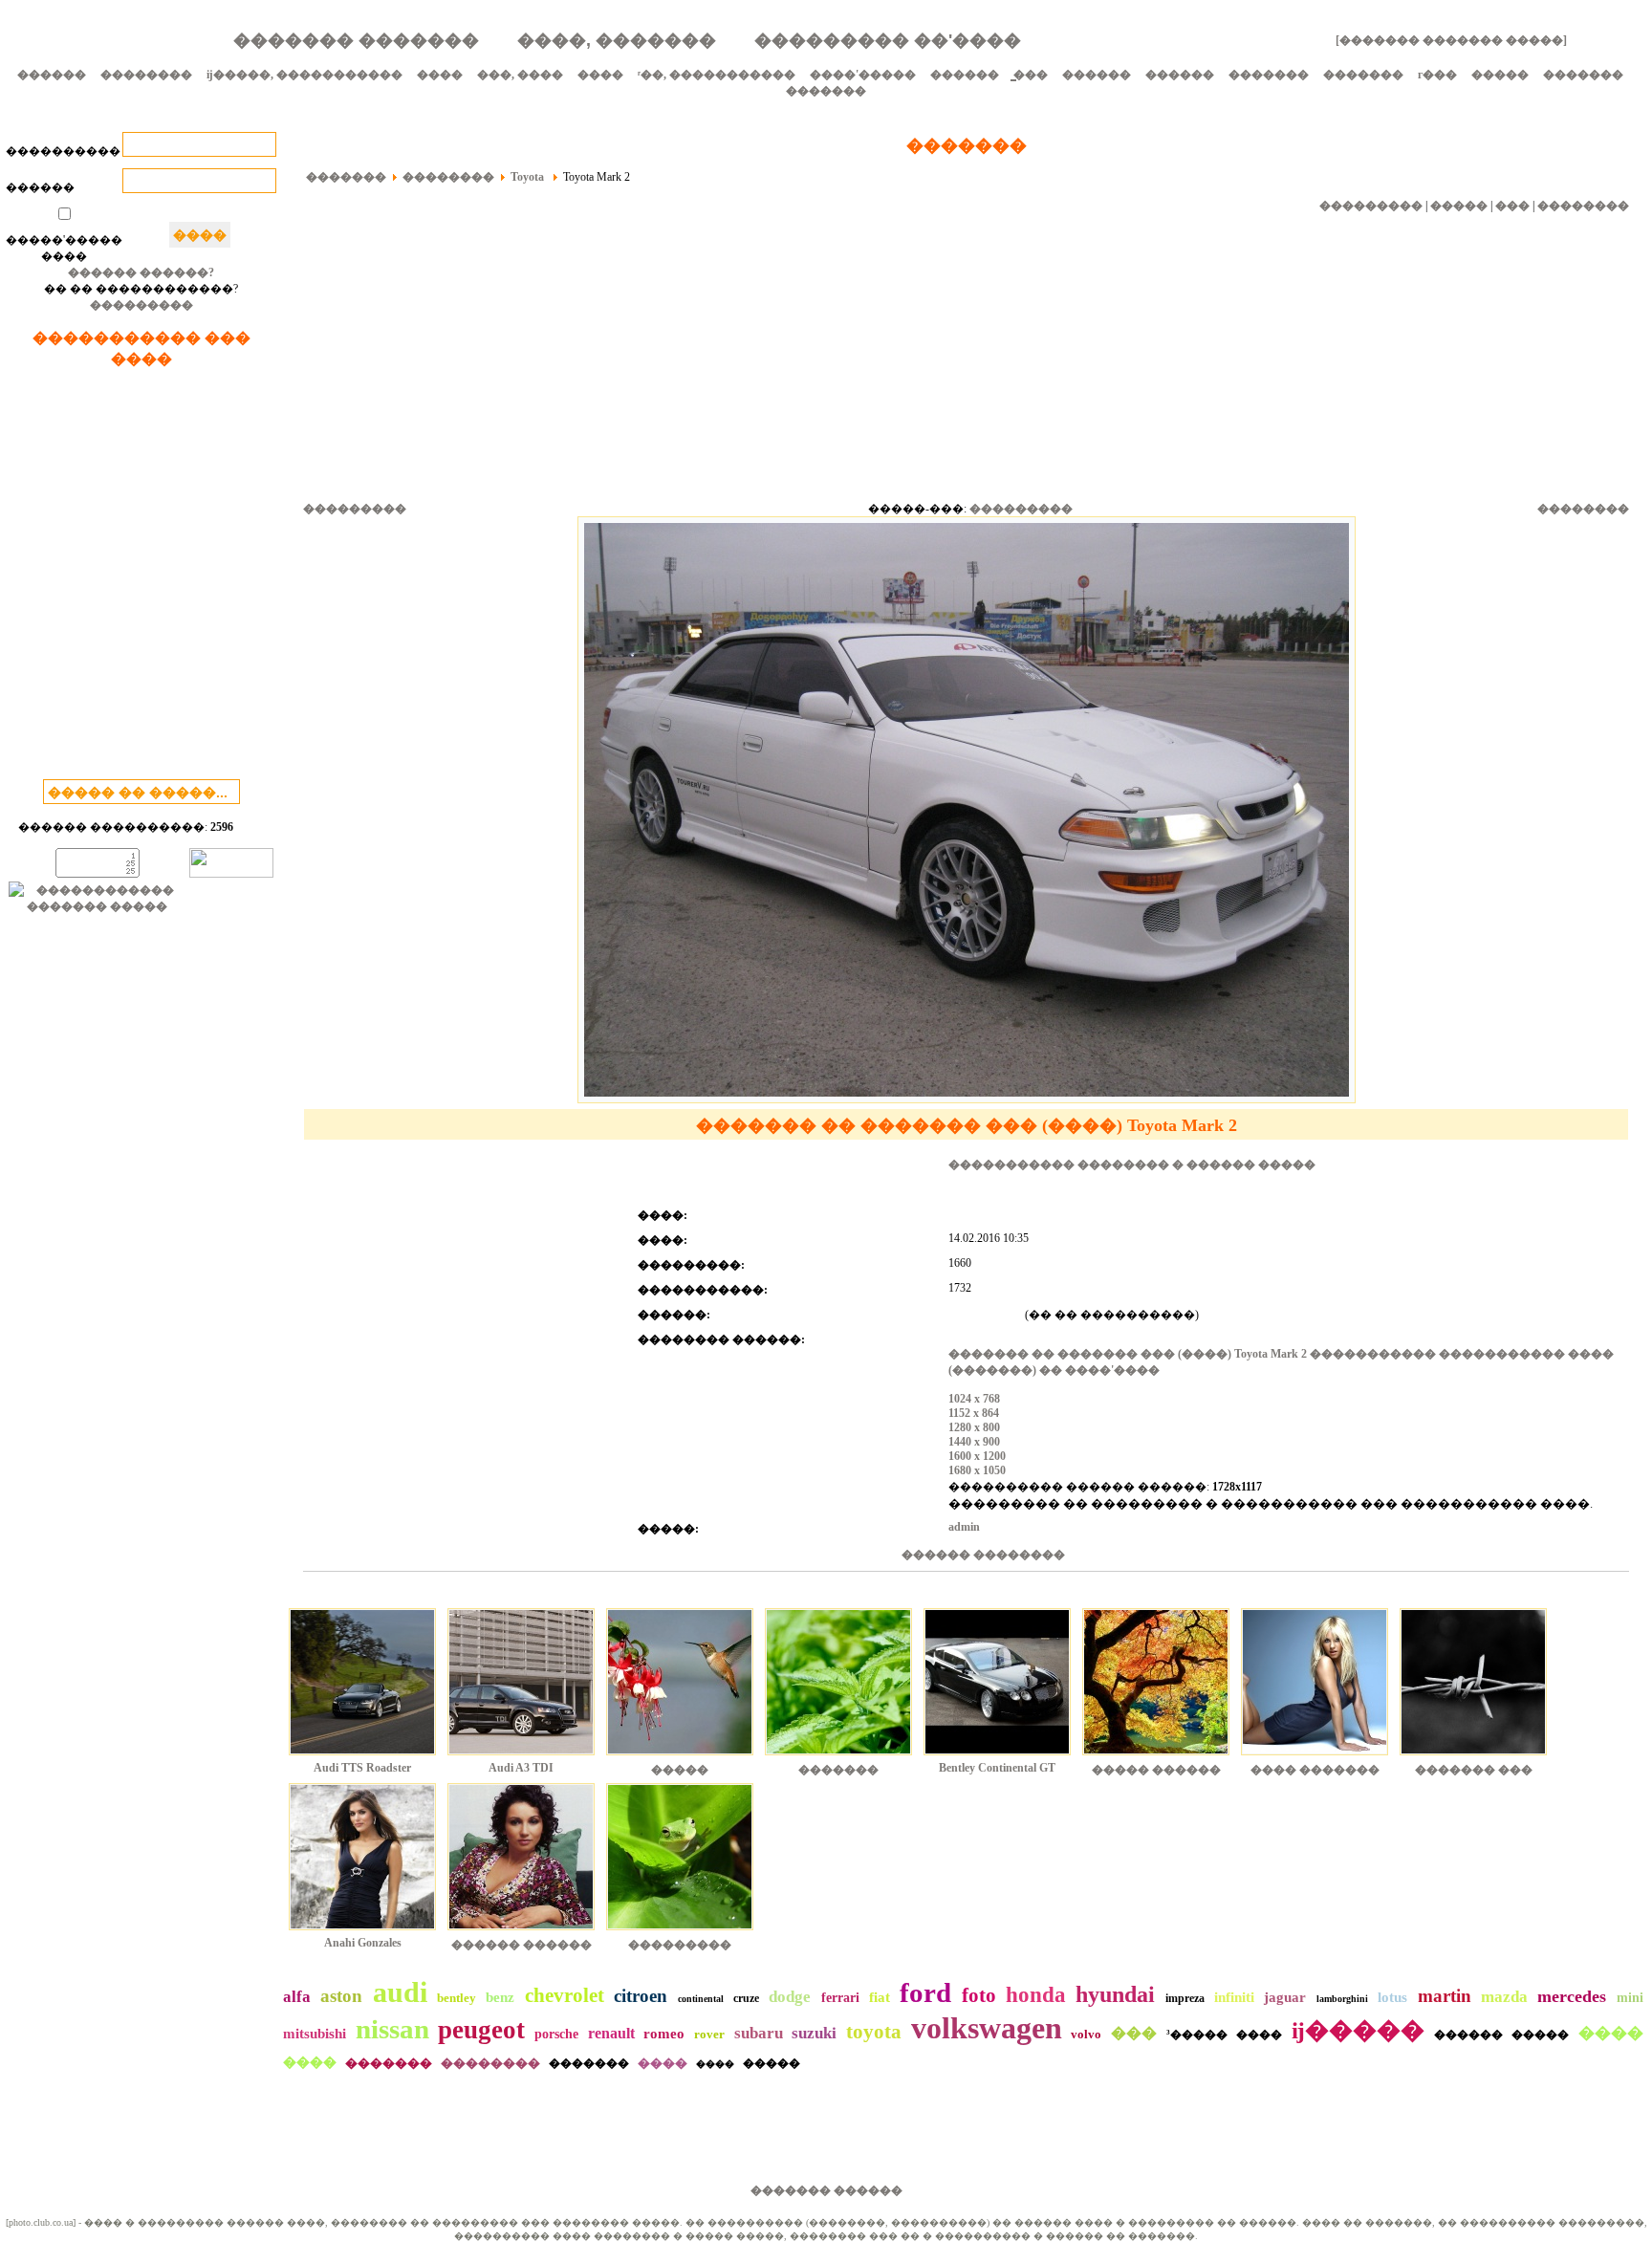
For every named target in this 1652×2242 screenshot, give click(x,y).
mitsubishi (315, 2034)
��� (1512, 206)
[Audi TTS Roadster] (362, 1757)
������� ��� (1474, 1770)
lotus (1392, 1997)
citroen (641, 1996)
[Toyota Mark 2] (967, 1099)
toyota (874, 2032)
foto (979, 1995)
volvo (1086, 2034)
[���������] (680, 1932)
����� (1500, 75)
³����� (1197, 2035)
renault (611, 2033)
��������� (141, 305)
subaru (759, 2033)
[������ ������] (521, 1932)
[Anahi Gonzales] (362, 1932)
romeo (664, 2034)
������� (1269, 75)
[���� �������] (1315, 1757)
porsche (556, 2034)
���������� (63, 151)
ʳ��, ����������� (717, 75)
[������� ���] (1473, 1757)
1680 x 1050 (977, 1470)
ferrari (840, 1998)
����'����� (863, 75)
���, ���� (520, 75)
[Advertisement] (141, 577)
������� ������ (826, 2190)
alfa (297, 1997)
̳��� (1031, 75)
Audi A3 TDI (521, 1768)
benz (500, 1997)
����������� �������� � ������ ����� (1132, 1165)
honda (1036, 1995)
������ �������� (983, 1555)
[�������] (838, 1757)
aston (341, 1996)
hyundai (1115, 1994)
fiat (880, 1997)
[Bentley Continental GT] (997, 1757)
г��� (1437, 75)
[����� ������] (1156, 1757)
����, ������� (617, 40)
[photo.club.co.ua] (41, 2222)
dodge (790, 1997)
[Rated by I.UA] (231, 874)
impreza (1185, 1998)
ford (925, 1992)
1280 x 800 (974, 1427)
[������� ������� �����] (1451, 40)
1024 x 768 (974, 1399)
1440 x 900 (974, 1442)
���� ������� (1315, 1770)
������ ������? (141, 272)
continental (701, 1999)
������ (52, 75)
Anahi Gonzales (363, 1943)
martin (1445, 1996)
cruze (746, 1998)
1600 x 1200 (977, 1456)
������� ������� (356, 40)
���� (440, 75)
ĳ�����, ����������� (304, 75)
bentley (456, 1998)
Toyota (529, 177)
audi (400, 1992)
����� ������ (1156, 1770)
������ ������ (522, 1945)
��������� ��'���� (888, 40)
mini (1630, 1998)
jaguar (1285, 1997)
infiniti (1234, 1997)
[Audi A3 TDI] (521, 1757)
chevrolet (565, 1995)
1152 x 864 (974, 1413)
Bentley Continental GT (997, 1768)
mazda (1504, 1997)
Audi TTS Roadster (362, 1768)
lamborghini (1342, 1999)
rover (709, 2034)
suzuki (814, 2033)
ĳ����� (1358, 2030)
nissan (392, 2029)
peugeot (481, 2030)
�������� (146, 75)
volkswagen (987, 2028)
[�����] (680, 1757)
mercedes (1572, 1996)
